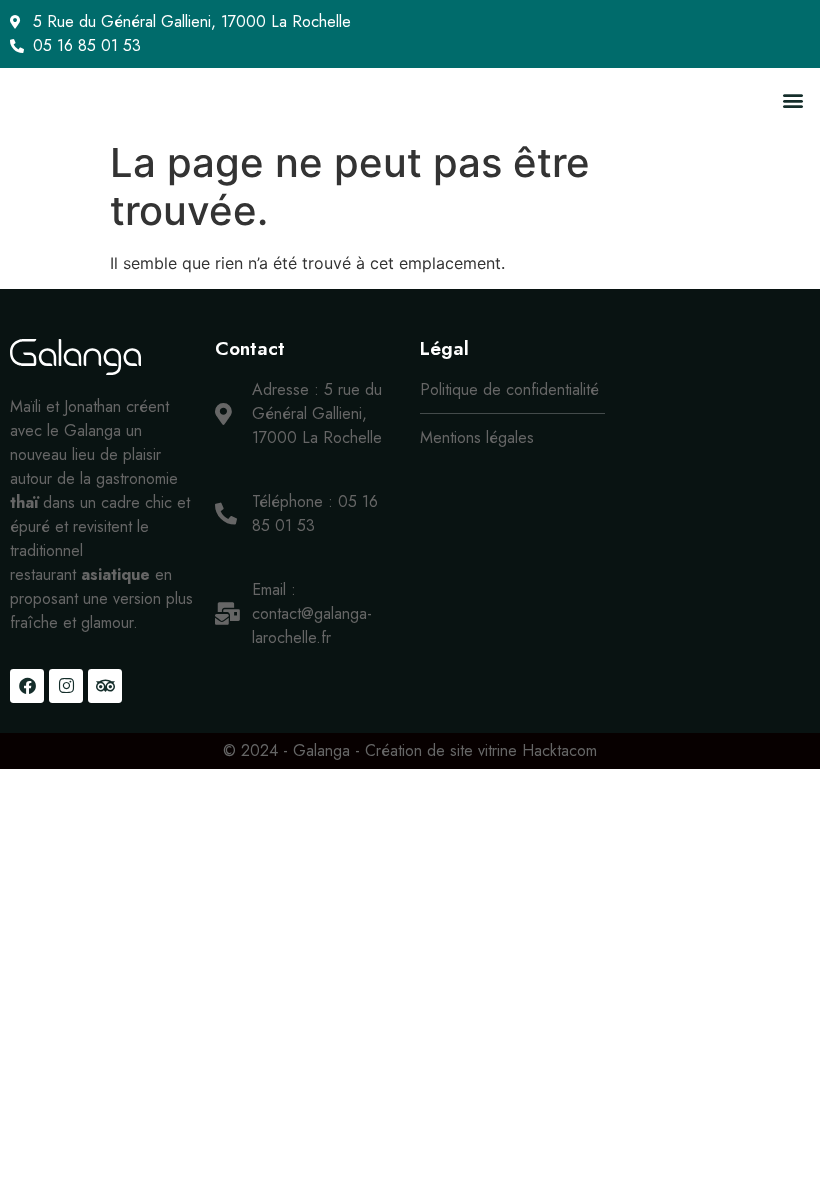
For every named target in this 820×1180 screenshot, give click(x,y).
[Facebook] (27, 686)
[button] (793, 99)
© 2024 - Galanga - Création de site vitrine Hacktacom (410, 750)
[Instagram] (66, 686)
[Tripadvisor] (105, 686)
